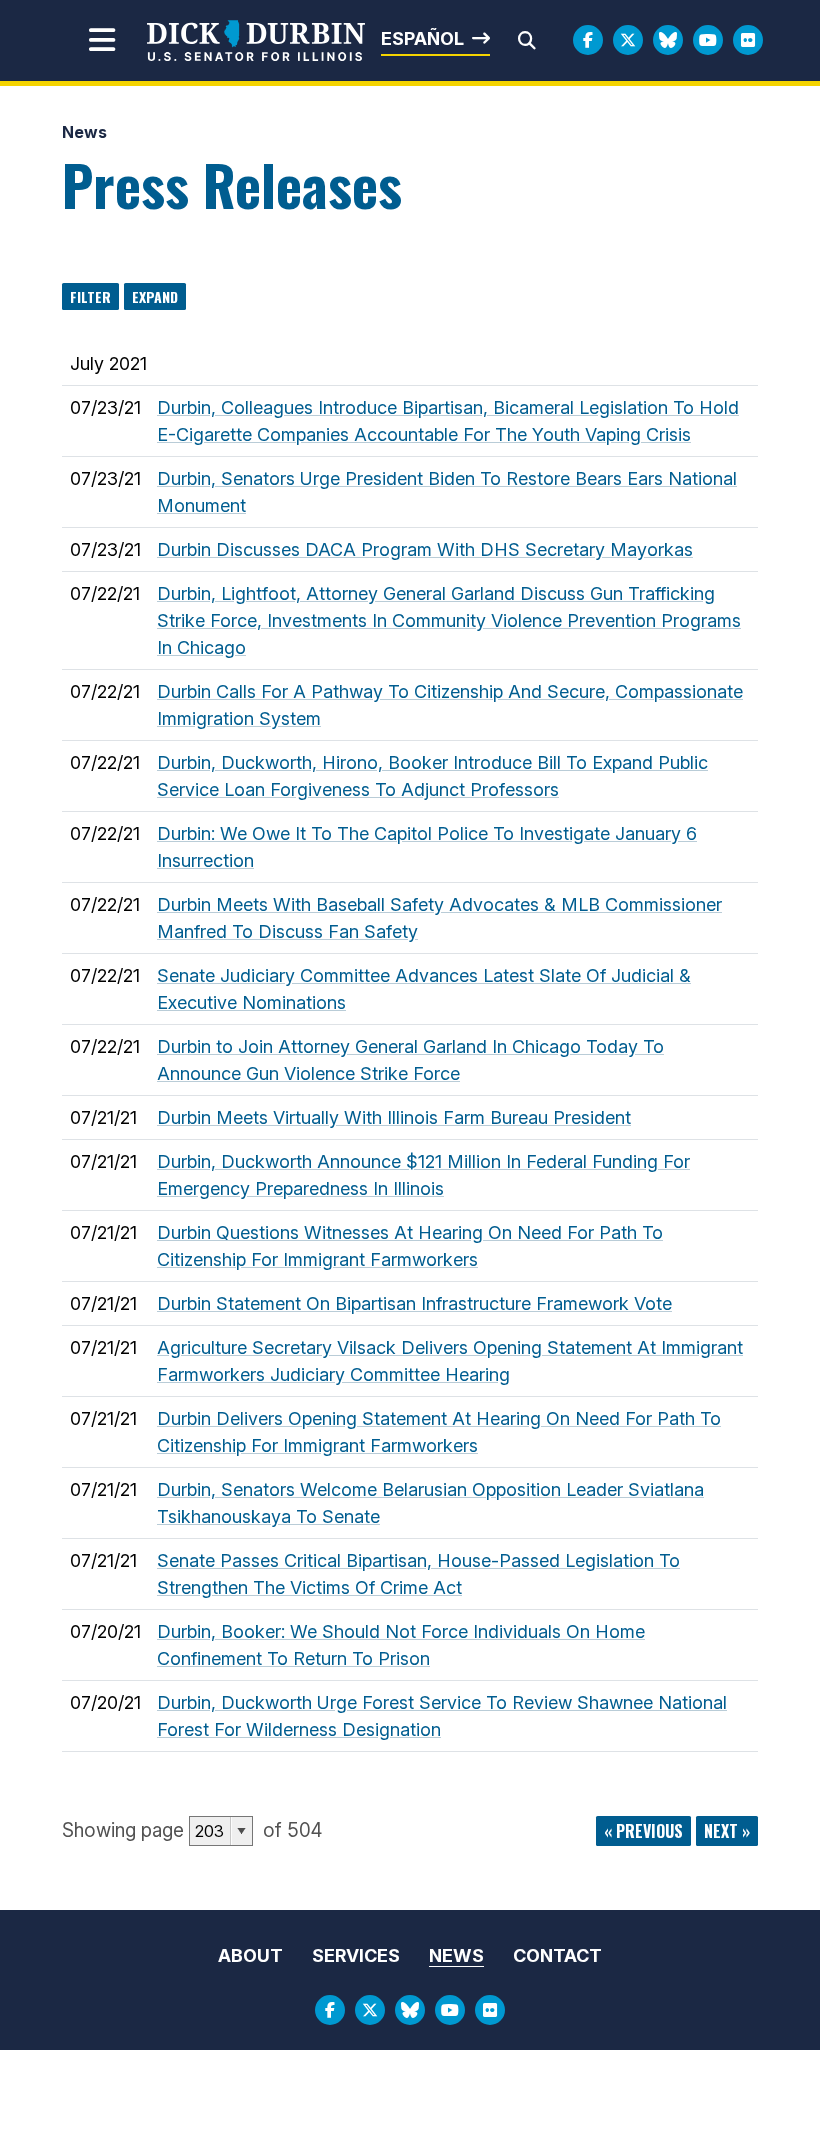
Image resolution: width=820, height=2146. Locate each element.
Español (422, 38)
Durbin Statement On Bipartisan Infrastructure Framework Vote (414, 1303)
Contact (557, 1955)
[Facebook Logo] (588, 40)
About (250, 1955)
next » (727, 1831)
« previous (643, 1831)
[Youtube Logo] (708, 40)
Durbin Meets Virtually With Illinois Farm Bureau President (394, 1117)
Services (356, 1955)
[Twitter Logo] (628, 40)
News (84, 132)
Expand (155, 296)
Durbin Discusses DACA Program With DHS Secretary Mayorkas (425, 549)
